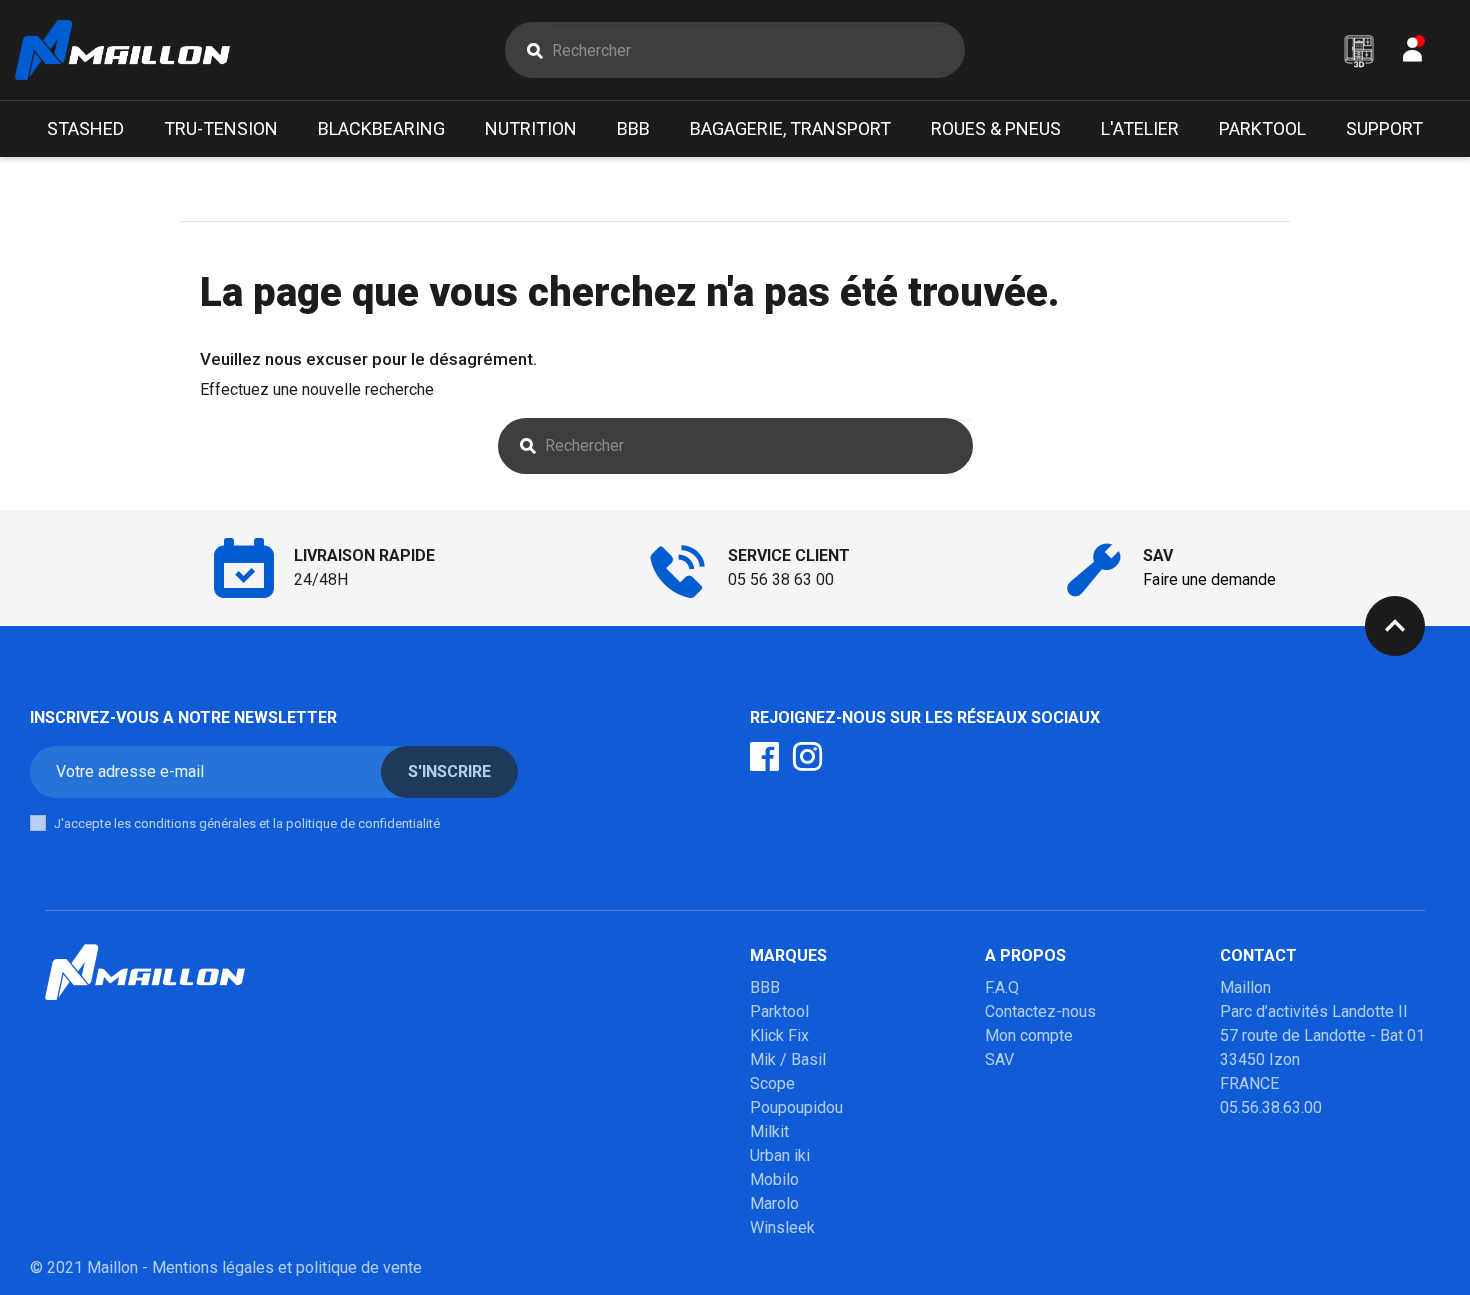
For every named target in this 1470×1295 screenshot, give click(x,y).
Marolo (774, 1203)
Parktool (779, 1011)
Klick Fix (779, 1035)
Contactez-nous (1040, 1011)
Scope (772, 1083)
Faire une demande (1209, 579)
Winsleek (782, 1227)
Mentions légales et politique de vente (287, 1267)
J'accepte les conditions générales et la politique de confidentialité (247, 823)
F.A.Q (1002, 987)
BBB (765, 987)
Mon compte (1029, 1035)
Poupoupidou (796, 1107)
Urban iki (780, 1155)
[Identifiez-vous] (1412, 54)
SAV (999, 1059)
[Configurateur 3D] (1359, 51)
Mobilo (774, 1179)
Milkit (769, 1131)
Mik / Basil (788, 1059)
